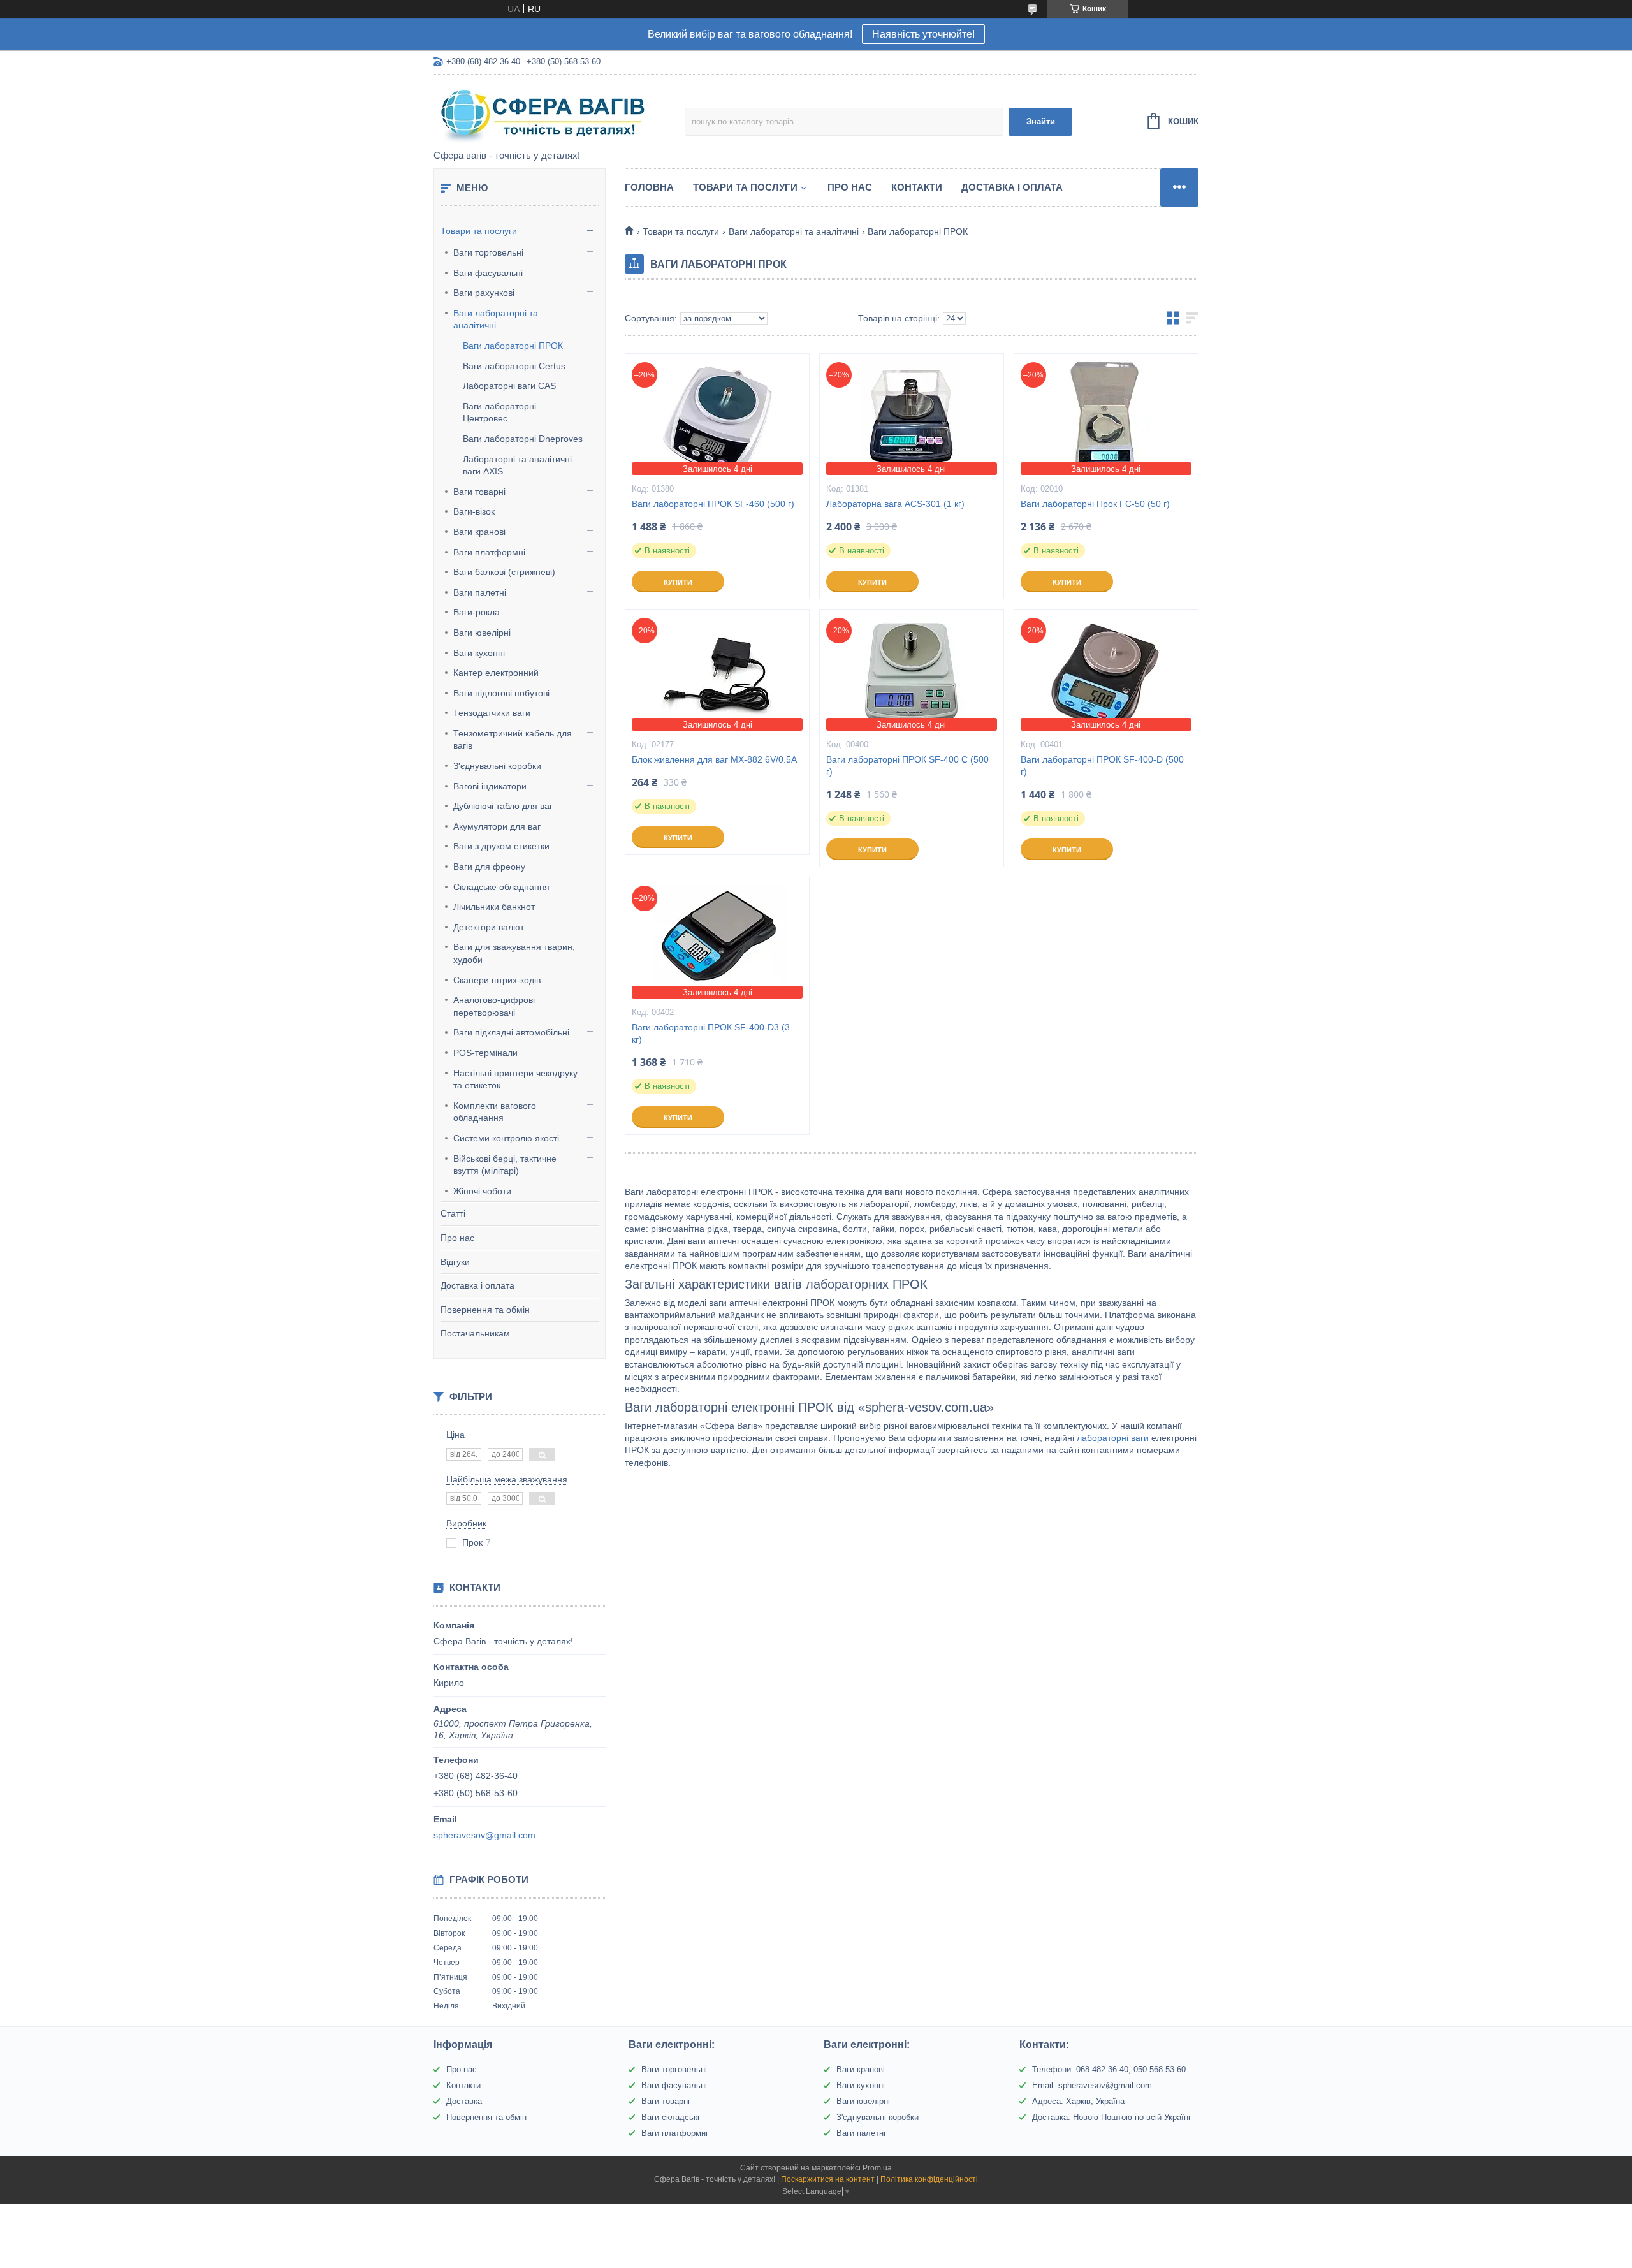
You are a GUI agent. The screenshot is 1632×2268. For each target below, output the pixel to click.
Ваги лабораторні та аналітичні (496, 319)
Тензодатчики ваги (492, 713)
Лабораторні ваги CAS (509, 386)
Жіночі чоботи (482, 1191)
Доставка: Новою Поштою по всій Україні (1111, 2117)
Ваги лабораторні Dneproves (523, 439)
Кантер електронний (496, 673)
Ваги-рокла (477, 612)
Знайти (1041, 121)
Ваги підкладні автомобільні (511, 1032)
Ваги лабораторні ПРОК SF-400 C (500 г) (907, 765)
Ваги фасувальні (488, 273)
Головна (649, 187)
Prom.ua (877, 2168)
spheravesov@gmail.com (484, 1835)
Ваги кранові (479, 532)
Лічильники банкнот (494, 907)
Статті (453, 1213)
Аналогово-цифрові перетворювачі (494, 1006)
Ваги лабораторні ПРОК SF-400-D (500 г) (1102, 765)
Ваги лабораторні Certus (514, 366)
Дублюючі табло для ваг (503, 806)
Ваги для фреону (489, 867)
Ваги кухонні (479, 653)
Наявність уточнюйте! (923, 34)
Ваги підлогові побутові (501, 693)
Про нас (457, 1238)
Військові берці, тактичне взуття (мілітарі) (505, 1165)
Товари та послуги (479, 231)
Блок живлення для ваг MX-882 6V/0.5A (714, 759)
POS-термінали (485, 1053)
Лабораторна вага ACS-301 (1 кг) (895, 504)
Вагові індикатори (490, 786)
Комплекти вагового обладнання (495, 1112)
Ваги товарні (479, 492)
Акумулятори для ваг (497, 826)
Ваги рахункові (484, 293)
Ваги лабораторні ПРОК (513, 346)
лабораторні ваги (1113, 1438)
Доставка (464, 2101)
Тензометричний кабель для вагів (513, 740)
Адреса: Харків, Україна (1078, 2101)
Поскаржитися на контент (828, 2179)
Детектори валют (489, 927)
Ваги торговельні (488, 252)
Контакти (917, 187)
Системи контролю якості (506, 1138)
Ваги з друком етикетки (501, 846)
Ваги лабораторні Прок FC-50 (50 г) (1095, 504)
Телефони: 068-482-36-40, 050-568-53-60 (1109, 2069)
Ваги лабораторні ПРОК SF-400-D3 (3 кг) (711, 1033)
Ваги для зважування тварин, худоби (514, 953)
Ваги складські (670, 2117)
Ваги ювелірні (482, 633)
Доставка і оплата (477, 1285)
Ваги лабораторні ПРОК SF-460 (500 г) (713, 504)
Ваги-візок (474, 511)
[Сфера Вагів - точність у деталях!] (545, 113)
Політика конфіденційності (929, 2179)
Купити (678, 582)
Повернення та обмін (485, 1310)
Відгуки (455, 1262)
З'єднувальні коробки (497, 766)
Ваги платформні (489, 552)
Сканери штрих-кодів (497, 980)
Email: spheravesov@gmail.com (1092, 2085)
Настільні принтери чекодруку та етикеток (515, 1079)
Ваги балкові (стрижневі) (504, 572)
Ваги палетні (480, 592)
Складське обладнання (501, 887)
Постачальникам (475, 1333)
